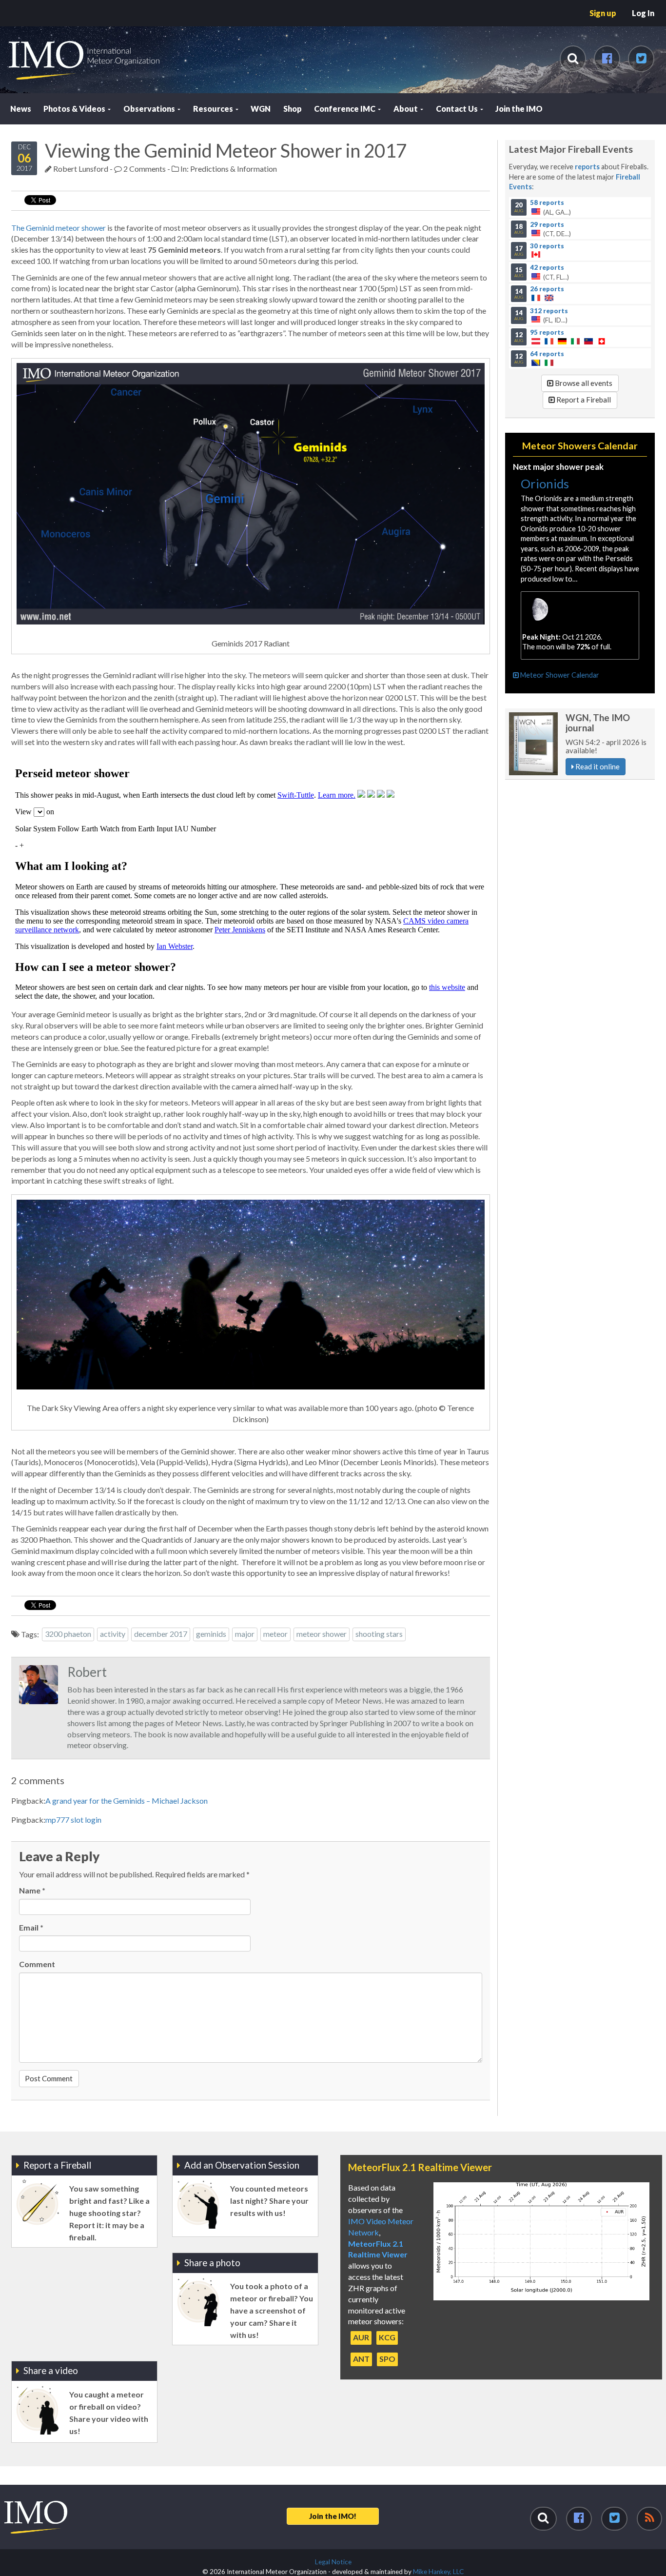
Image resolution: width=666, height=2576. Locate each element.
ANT (361, 2359)
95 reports (547, 332)
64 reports (547, 354)
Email (31, 1927)
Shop (293, 109)
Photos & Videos (75, 109)
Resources (214, 109)
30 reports (547, 245)
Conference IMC (345, 109)
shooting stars (379, 1634)
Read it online (597, 766)
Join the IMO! (333, 2516)
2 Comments (144, 169)
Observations (150, 109)
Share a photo (212, 2263)
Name (32, 1890)
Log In (643, 13)
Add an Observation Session (242, 2165)
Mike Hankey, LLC (438, 2572)
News (21, 109)
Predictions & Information (234, 169)
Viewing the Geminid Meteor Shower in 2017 (226, 150)
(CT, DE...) (543, 229)
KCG (387, 2337)
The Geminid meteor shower (59, 228)
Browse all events (583, 383)
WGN (261, 109)
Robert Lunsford (81, 169)
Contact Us (458, 109)
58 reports (547, 202)
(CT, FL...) (542, 272)
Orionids (545, 483)
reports (587, 167)
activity (113, 1634)
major (245, 1634)
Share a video (51, 2370)
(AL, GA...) (543, 207)
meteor (275, 1634)
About (406, 109)
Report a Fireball (583, 400)
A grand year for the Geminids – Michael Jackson (127, 1801)
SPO (387, 2359)
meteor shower (322, 1634)
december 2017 (161, 1634)
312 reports (549, 310)
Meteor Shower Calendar (559, 675)
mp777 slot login (73, 1820)
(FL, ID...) (541, 315)
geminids (211, 1634)
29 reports (547, 224)
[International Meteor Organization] (8, 4)
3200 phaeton (68, 1634)
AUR (361, 2337)
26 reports (547, 289)
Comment (37, 1964)
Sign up (603, 13)
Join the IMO (519, 109)
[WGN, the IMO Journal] (533, 744)
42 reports (547, 267)
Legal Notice (333, 2562)
